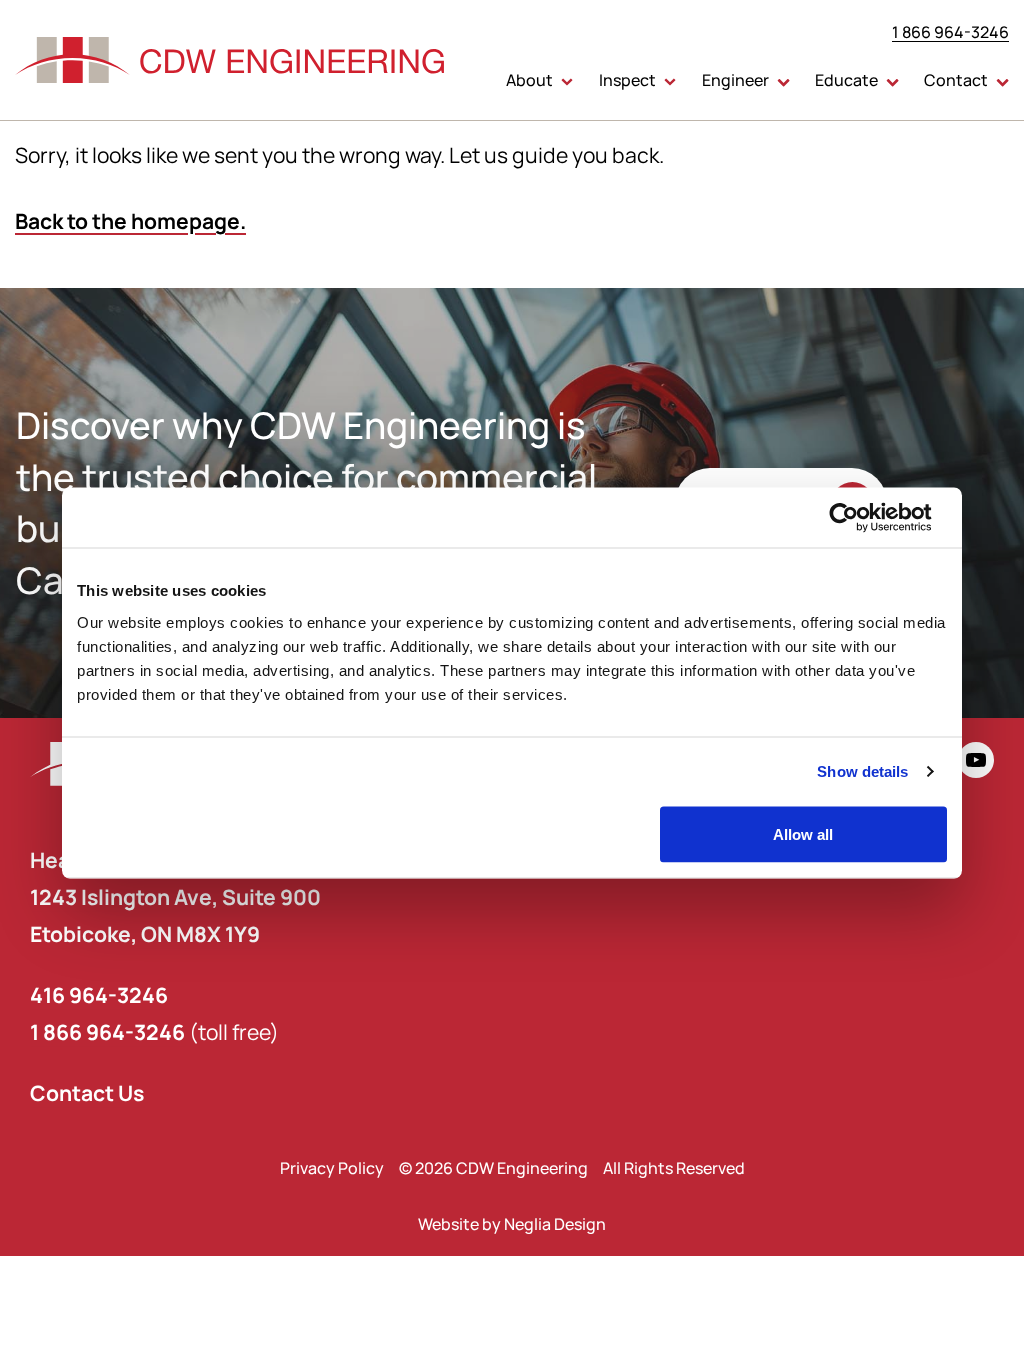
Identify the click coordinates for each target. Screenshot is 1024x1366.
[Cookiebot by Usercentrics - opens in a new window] (859, 518)
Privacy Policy (332, 1168)
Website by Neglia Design (512, 1224)
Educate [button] (846, 80)
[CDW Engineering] (230, 60)
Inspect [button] (627, 80)
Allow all (803, 833)
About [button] (529, 80)
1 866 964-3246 (950, 32)
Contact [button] (956, 80)
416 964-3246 (99, 994)
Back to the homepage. (130, 220)
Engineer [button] (735, 80)
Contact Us (87, 1092)
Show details (862, 771)
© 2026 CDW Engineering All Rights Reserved (572, 1168)
